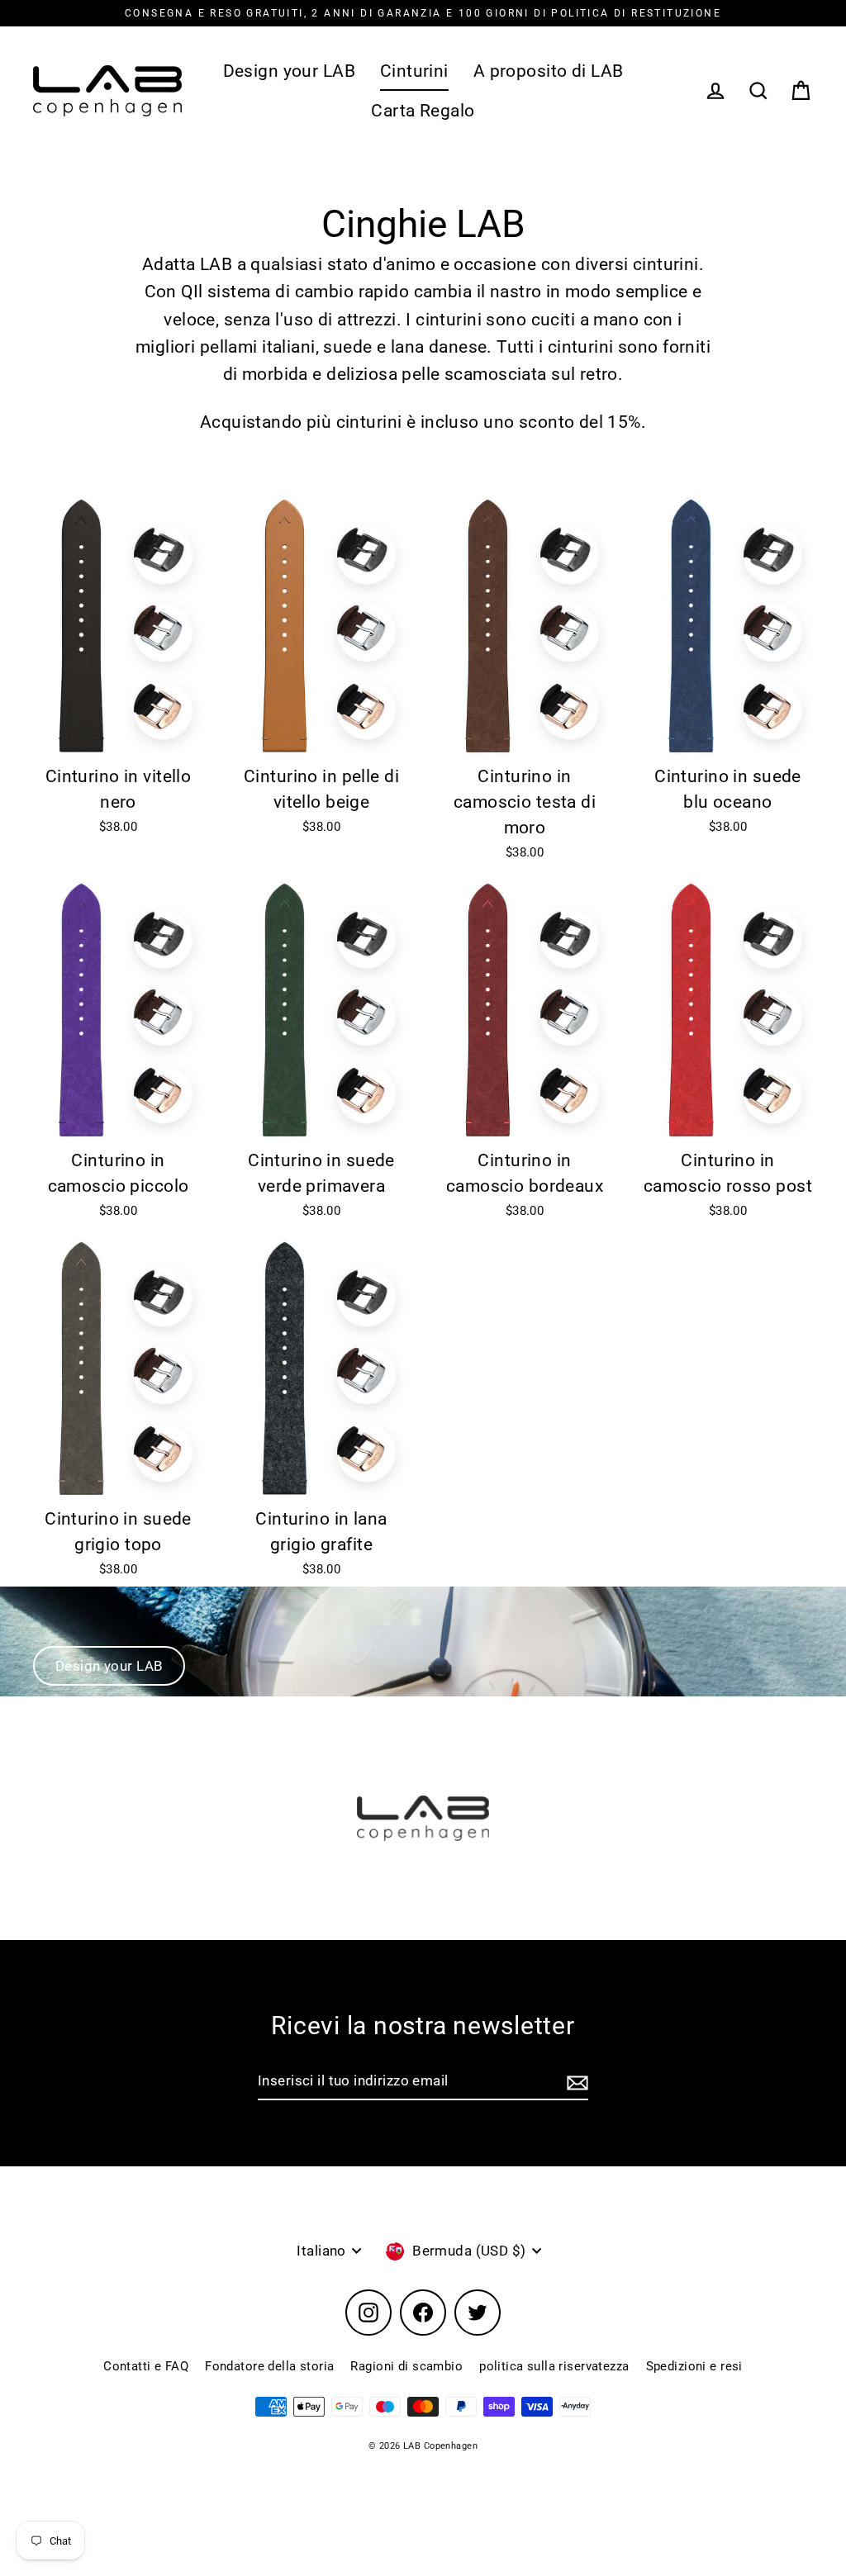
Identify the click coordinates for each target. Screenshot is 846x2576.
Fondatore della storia (269, 2366)
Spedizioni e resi (694, 2366)
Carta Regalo (423, 111)
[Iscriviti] (575, 2082)
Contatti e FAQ (146, 2366)
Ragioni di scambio (406, 2366)
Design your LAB (289, 71)
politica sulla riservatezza (554, 2366)
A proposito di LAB (549, 71)
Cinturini (414, 71)
